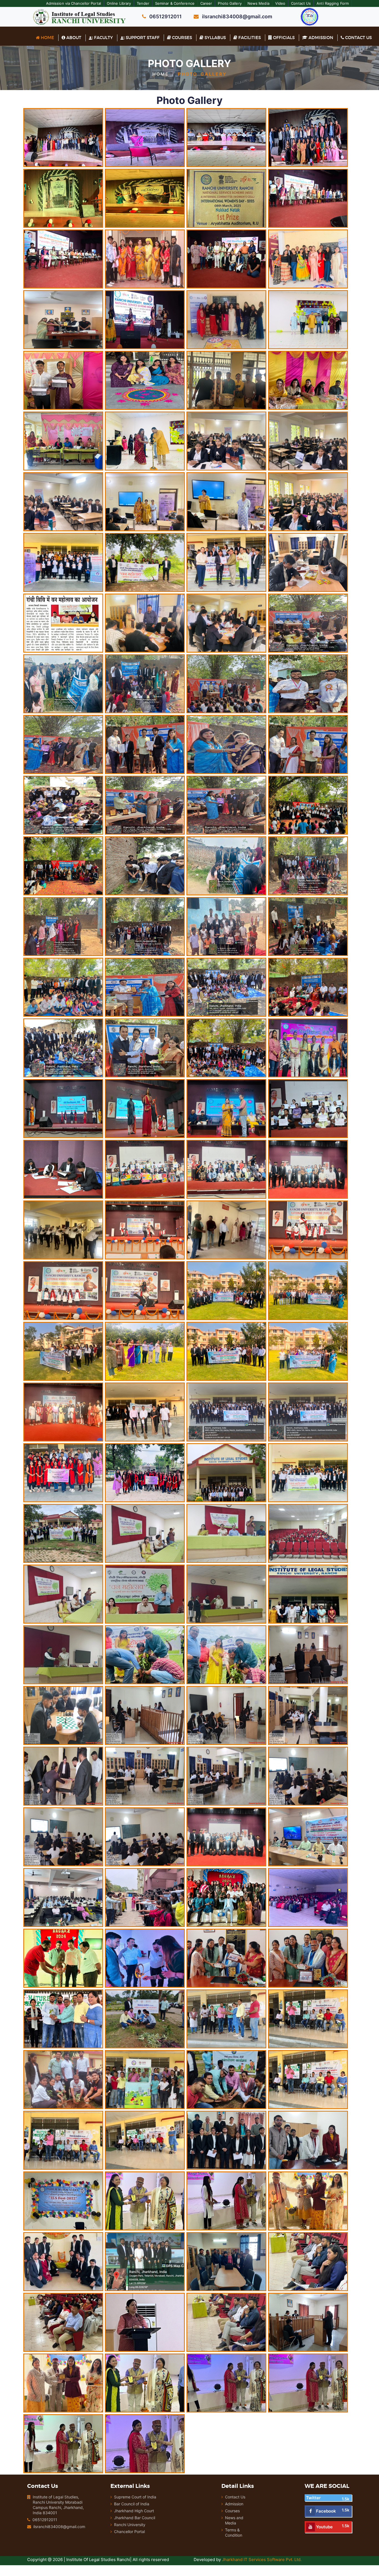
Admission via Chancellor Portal (74, 3)
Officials (283, 38)
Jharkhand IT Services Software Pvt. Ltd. (262, 2560)
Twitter (313, 2498)
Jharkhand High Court (134, 2511)
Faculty (103, 38)
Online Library (119, 3)
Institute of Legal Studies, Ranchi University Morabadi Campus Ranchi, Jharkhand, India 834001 (58, 2505)
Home (47, 38)
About (73, 38)
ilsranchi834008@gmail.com (59, 2527)
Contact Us (301, 3)
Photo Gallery (230, 3)
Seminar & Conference (175, 3)
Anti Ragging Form (333, 3)
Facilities (249, 38)
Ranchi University (130, 2525)
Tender (143, 3)
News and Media (234, 2520)
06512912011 (45, 2520)
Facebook (325, 2511)
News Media (258, 3)
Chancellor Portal (129, 2532)
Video (280, 3)
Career (206, 3)
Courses (181, 38)
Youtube (324, 2527)
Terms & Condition (234, 2532)
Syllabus (215, 38)
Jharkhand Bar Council (135, 2518)
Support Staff (142, 38)
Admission (320, 38)
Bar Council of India (132, 2504)
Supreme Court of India (135, 2497)
